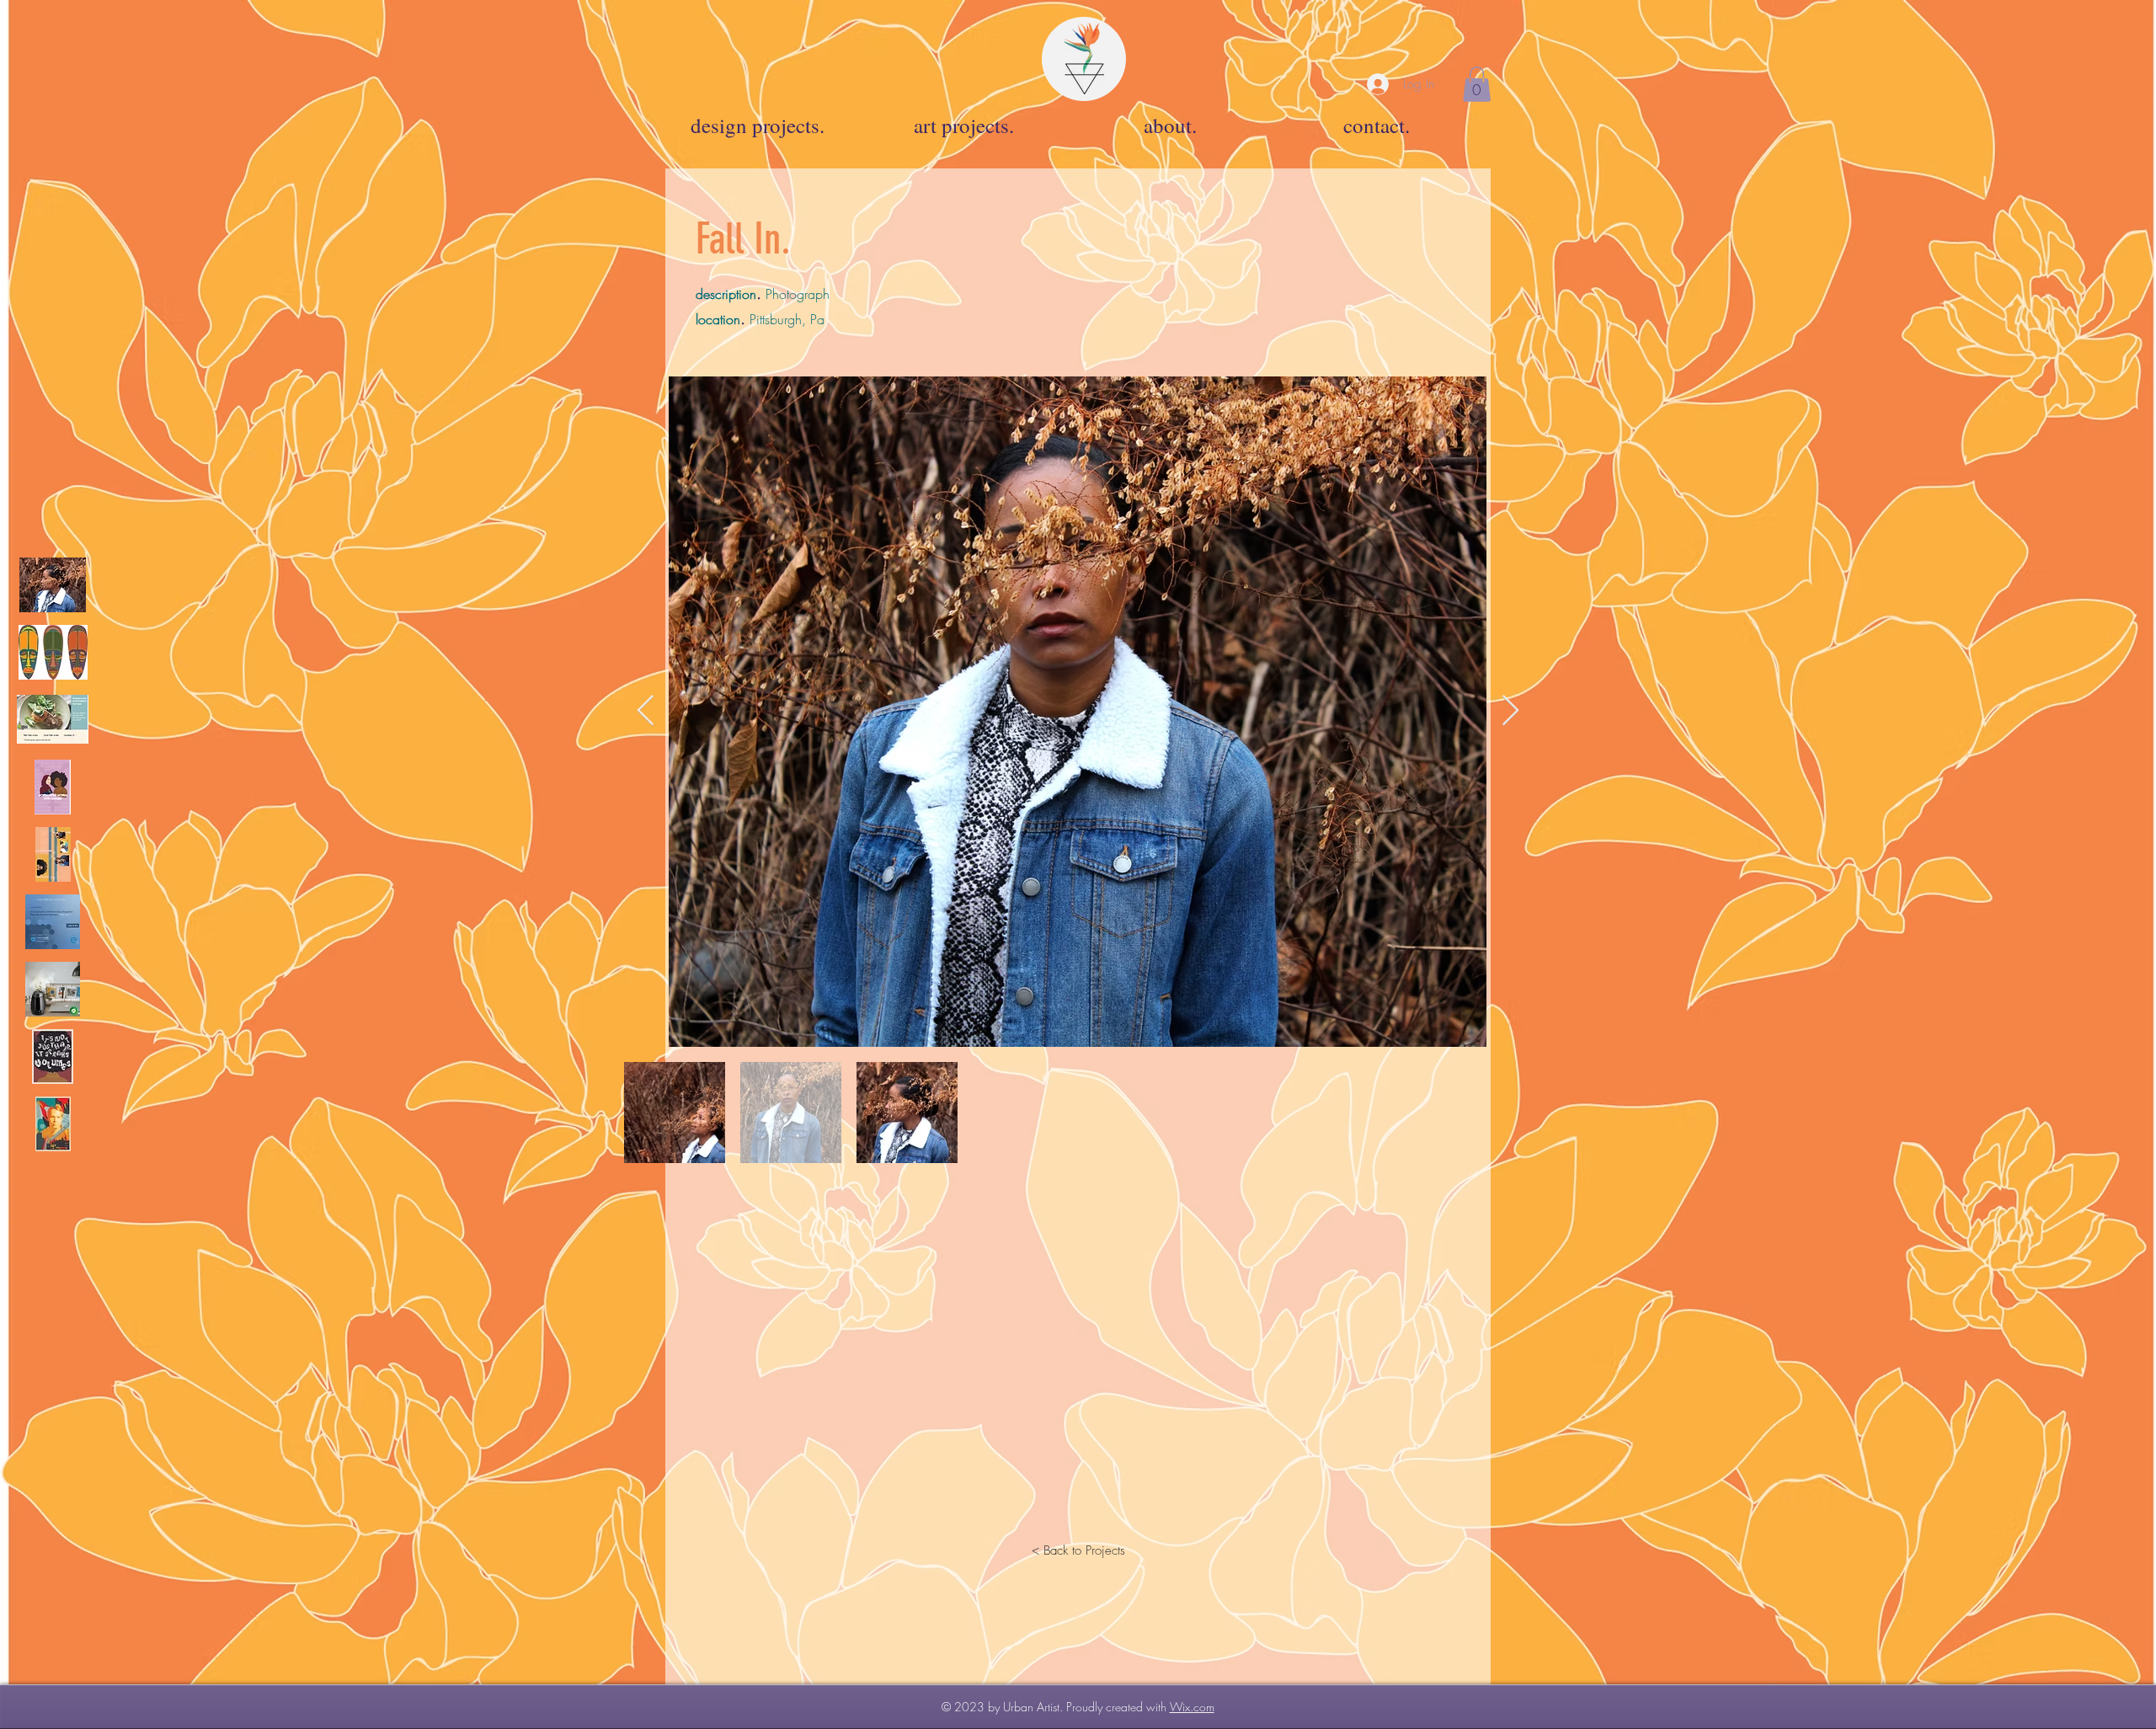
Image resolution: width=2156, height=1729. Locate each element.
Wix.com (1192, 1707)
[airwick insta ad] (53, 989)
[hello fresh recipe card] (53, 720)
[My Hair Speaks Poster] (53, 1057)
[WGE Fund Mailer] (53, 854)
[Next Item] (1510, 711)
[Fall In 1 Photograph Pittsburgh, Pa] (53, 585)
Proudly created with (1118, 1707)
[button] (1477, 84)
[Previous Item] (646, 711)
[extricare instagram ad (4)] (53, 922)
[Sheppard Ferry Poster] (53, 1124)
